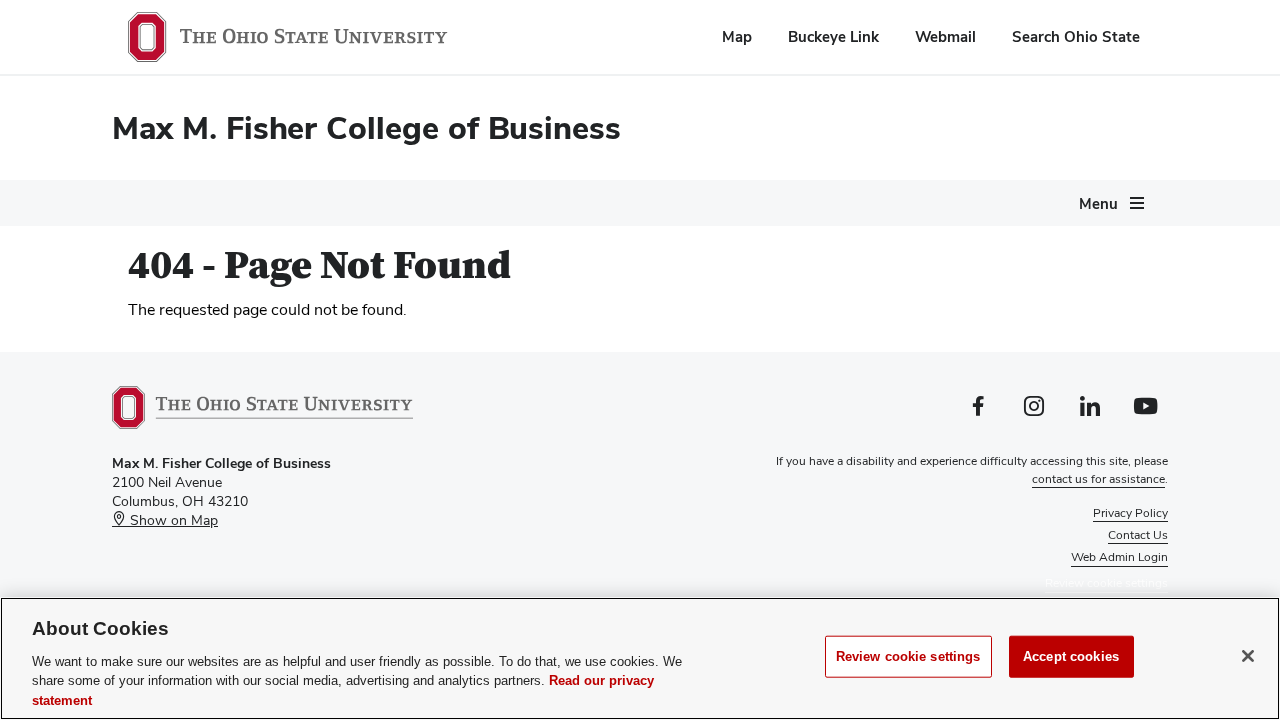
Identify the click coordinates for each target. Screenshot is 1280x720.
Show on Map (172, 520)
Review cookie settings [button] (1106, 583)
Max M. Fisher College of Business (366, 127)
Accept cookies (1071, 656)
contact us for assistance (1098, 479)
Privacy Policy (1130, 513)
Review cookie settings (908, 656)
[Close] (1248, 656)
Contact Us (1138, 535)
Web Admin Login (1119, 557)
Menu (1098, 203)
